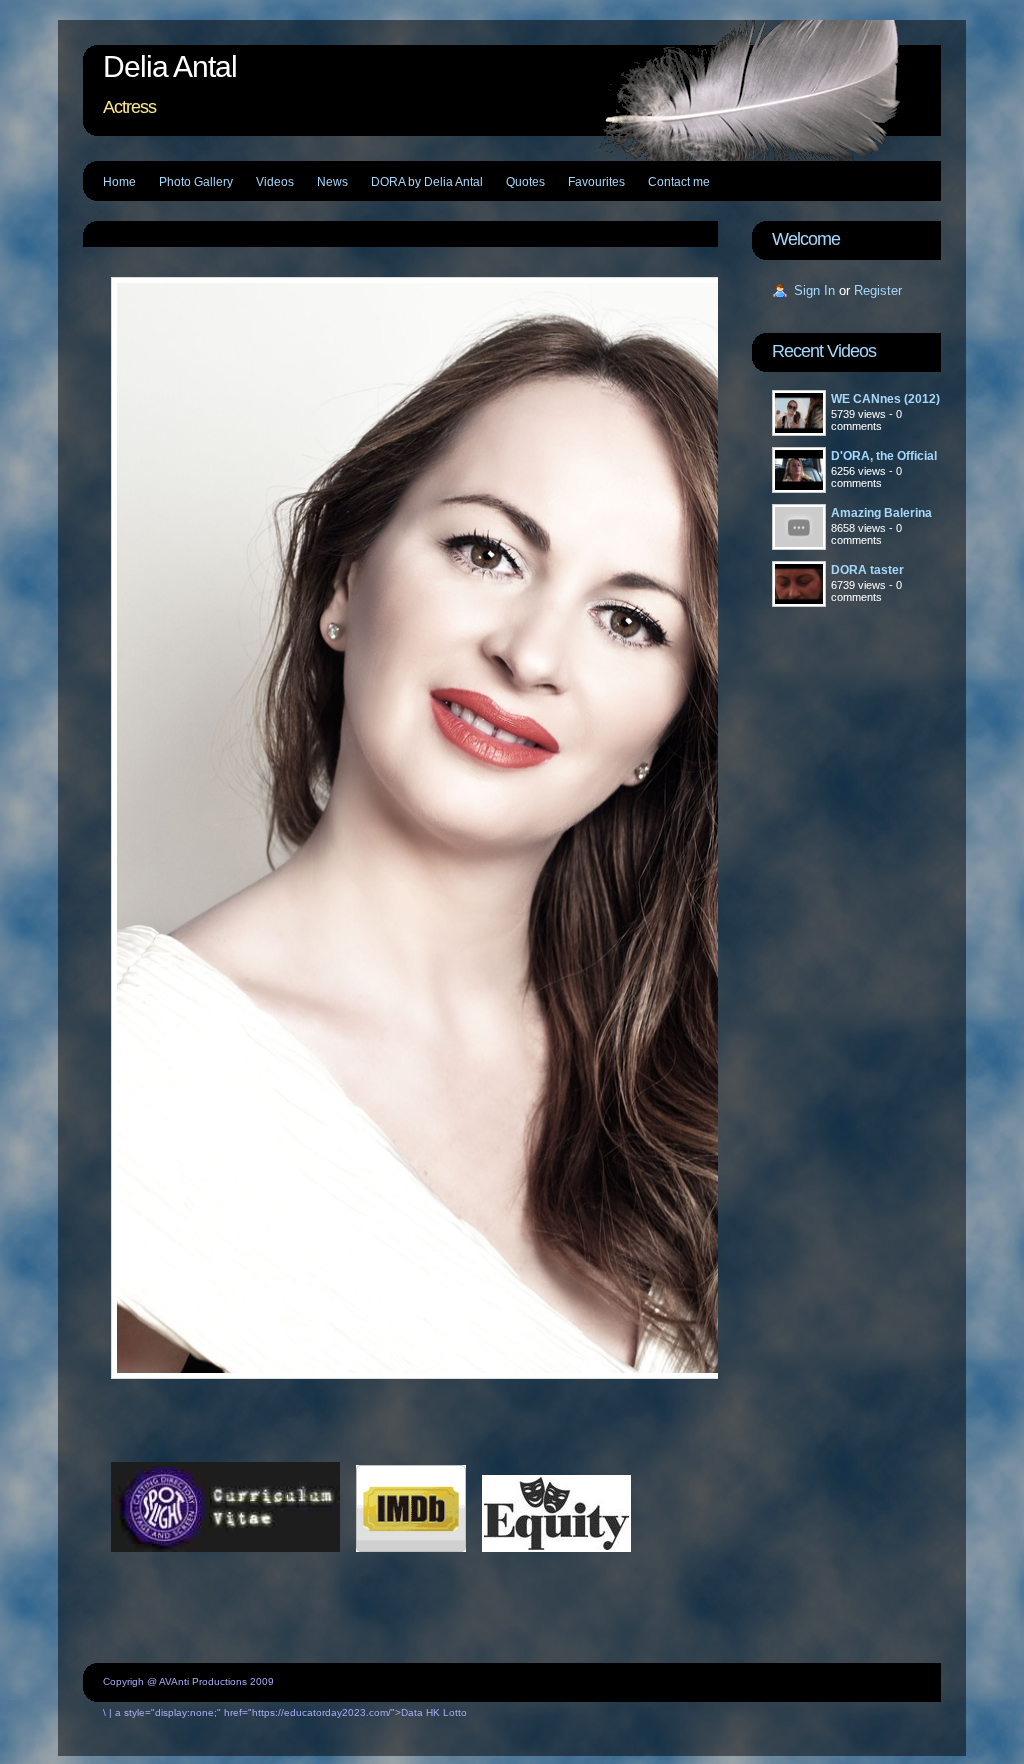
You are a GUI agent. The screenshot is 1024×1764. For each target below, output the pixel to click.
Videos (275, 182)
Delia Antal (170, 66)
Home (119, 182)
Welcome (806, 239)
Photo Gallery (196, 182)
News (332, 182)
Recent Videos (824, 351)
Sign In (814, 290)
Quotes (525, 182)
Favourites (596, 182)
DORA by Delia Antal (427, 182)
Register (878, 290)
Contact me (679, 182)
